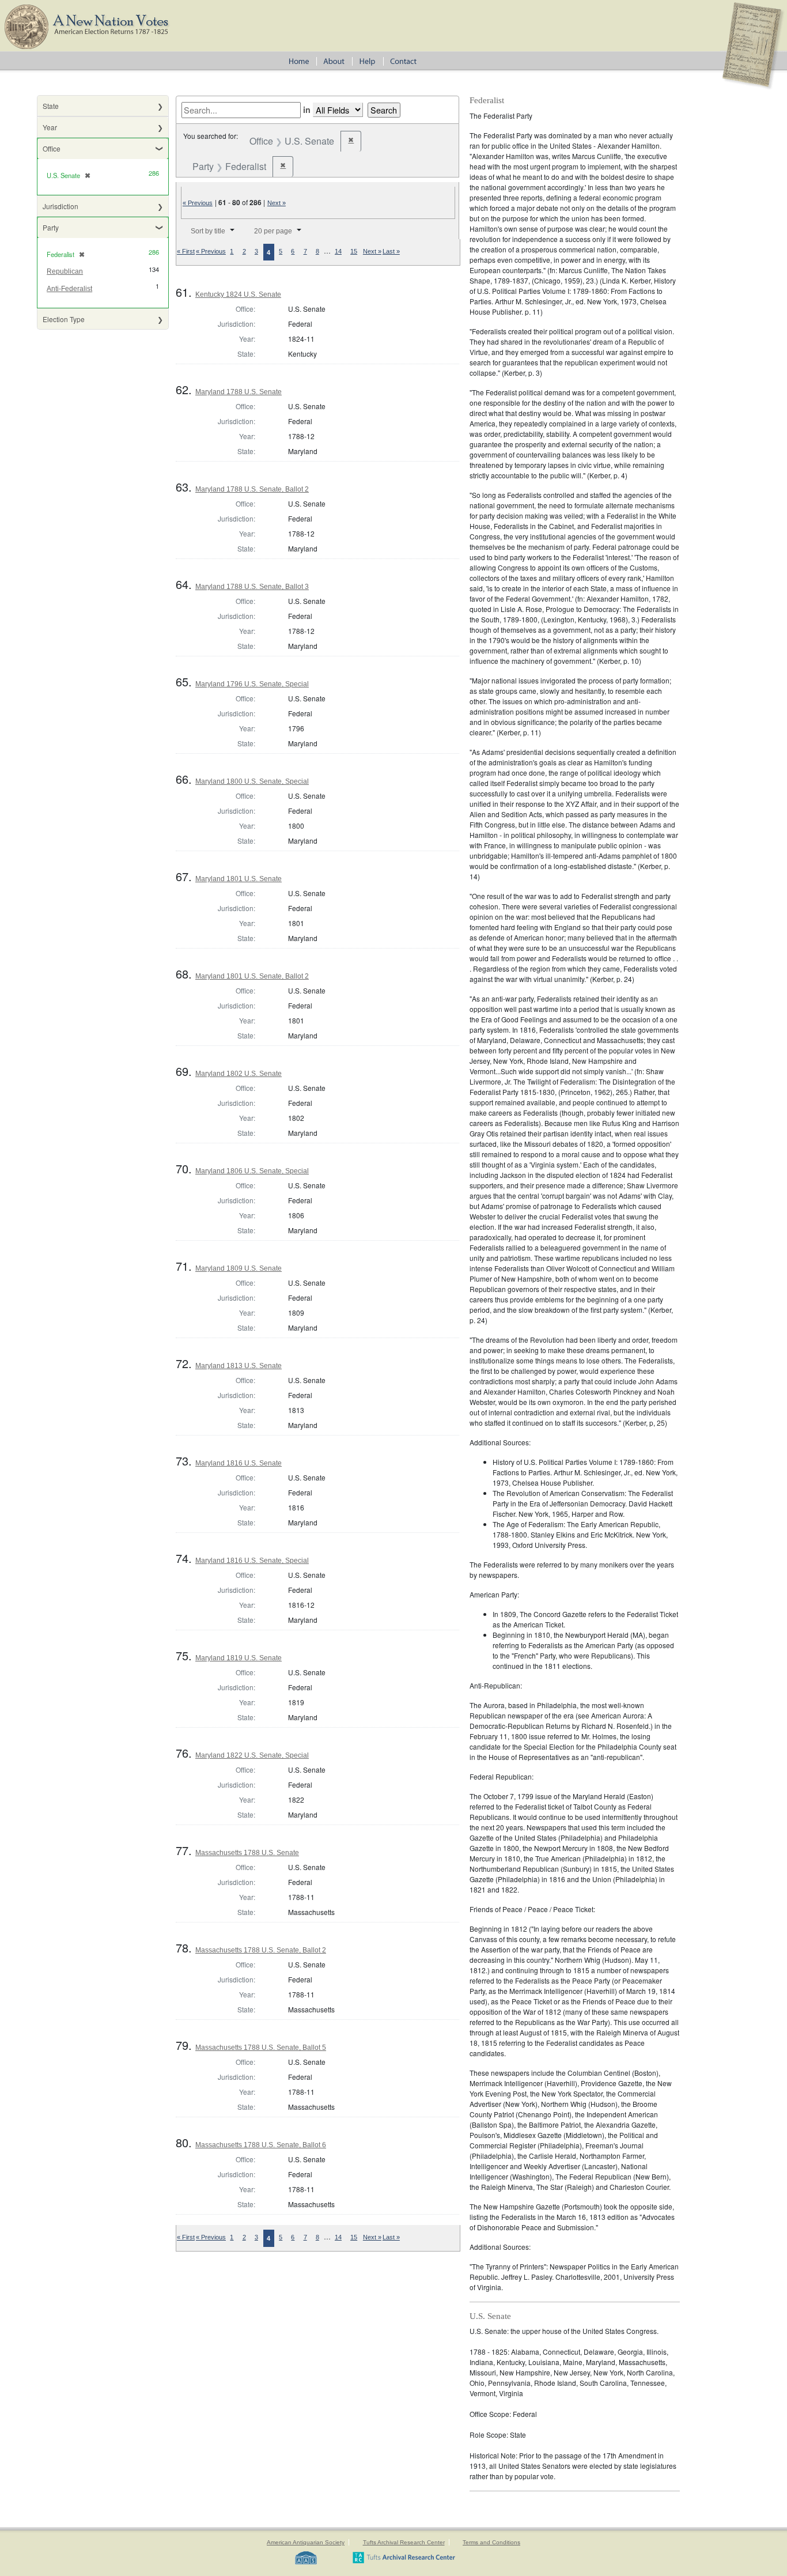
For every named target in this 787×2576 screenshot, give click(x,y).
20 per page (273, 231)
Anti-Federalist (69, 289)
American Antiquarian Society (306, 2542)
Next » (277, 203)
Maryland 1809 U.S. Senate (239, 1268)
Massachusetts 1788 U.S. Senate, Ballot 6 (261, 2145)
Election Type (64, 319)
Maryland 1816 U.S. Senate (239, 1463)
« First (186, 251)
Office (52, 148)
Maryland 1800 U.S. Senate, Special (252, 781)
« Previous (198, 203)
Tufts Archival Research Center (404, 2542)
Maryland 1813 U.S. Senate (239, 1366)
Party (51, 227)
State (51, 106)
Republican (65, 271)
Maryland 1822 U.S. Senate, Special (252, 1755)
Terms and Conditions (491, 2542)
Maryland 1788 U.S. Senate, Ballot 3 (252, 587)
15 (354, 251)
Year (50, 127)
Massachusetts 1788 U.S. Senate (247, 1853)
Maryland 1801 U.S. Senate (239, 879)
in (307, 109)
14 (338, 251)
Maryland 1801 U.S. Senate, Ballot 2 (252, 976)
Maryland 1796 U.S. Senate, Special (252, 684)
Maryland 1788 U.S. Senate (239, 392)
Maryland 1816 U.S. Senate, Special (252, 1561)
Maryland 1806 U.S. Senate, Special (252, 1171)
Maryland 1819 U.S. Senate (239, 1658)
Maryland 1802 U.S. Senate (239, 1074)
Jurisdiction (60, 206)
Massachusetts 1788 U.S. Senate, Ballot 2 (261, 1950)
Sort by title (208, 231)
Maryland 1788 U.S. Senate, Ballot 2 (252, 489)
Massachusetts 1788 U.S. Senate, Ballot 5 (261, 2048)
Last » (391, 251)
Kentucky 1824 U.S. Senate (238, 294)
